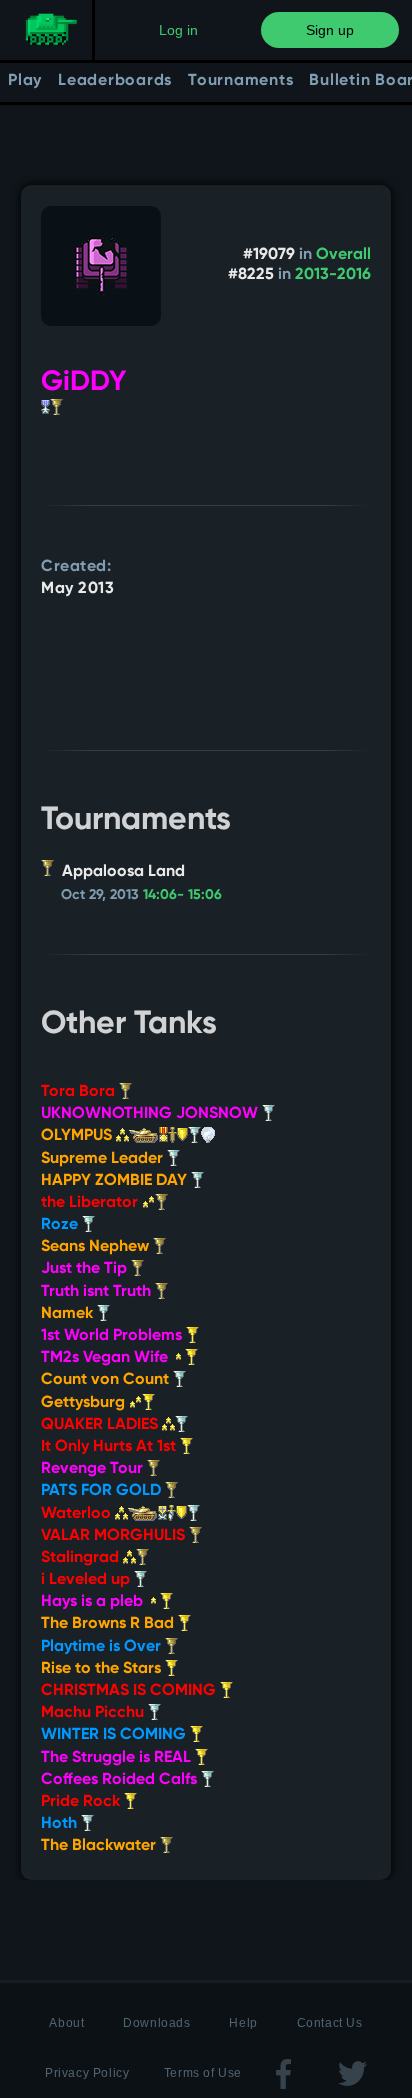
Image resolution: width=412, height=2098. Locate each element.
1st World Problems (113, 1336)
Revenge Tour (94, 1469)
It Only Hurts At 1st (110, 1447)
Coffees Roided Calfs (121, 1780)
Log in (178, 30)
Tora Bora (80, 1092)
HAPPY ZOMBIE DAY (116, 1181)
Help (243, 2023)
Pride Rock (82, 1802)
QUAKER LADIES (101, 1425)
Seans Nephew (97, 1247)
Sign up (330, 30)
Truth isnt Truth (98, 1292)
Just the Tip (86, 1269)
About (66, 2023)
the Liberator (91, 1203)
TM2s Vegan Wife (106, 1358)
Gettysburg (85, 1403)
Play (25, 81)
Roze (61, 1225)
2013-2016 (333, 275)
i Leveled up (87, 1580)
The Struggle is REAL (118, 1758)
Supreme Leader (104, 1159)
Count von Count (107, 1380)
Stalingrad (82, 1558)
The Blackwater (100, 1846)
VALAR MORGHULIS (115, 1536)
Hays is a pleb (94, 1602)
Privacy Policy (87, 2073)
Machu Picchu (94, 1713)
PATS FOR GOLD (103, 1491)
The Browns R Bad (109, 1624)
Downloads (156, 2023)
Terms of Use (203, 2073)
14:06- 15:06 (182, 895)
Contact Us (330, 2023)
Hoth (61, 1824)
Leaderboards (115, 81)
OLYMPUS (78, 1136)
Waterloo (78, 1514)
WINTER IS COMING (115, 1735)
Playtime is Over (103, 1647)
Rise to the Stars (103, 1669)
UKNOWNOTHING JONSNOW (151, 1114)
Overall (343, 255)
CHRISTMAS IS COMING (130, 1691)
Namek (69, 1314)
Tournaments (240, 81)
